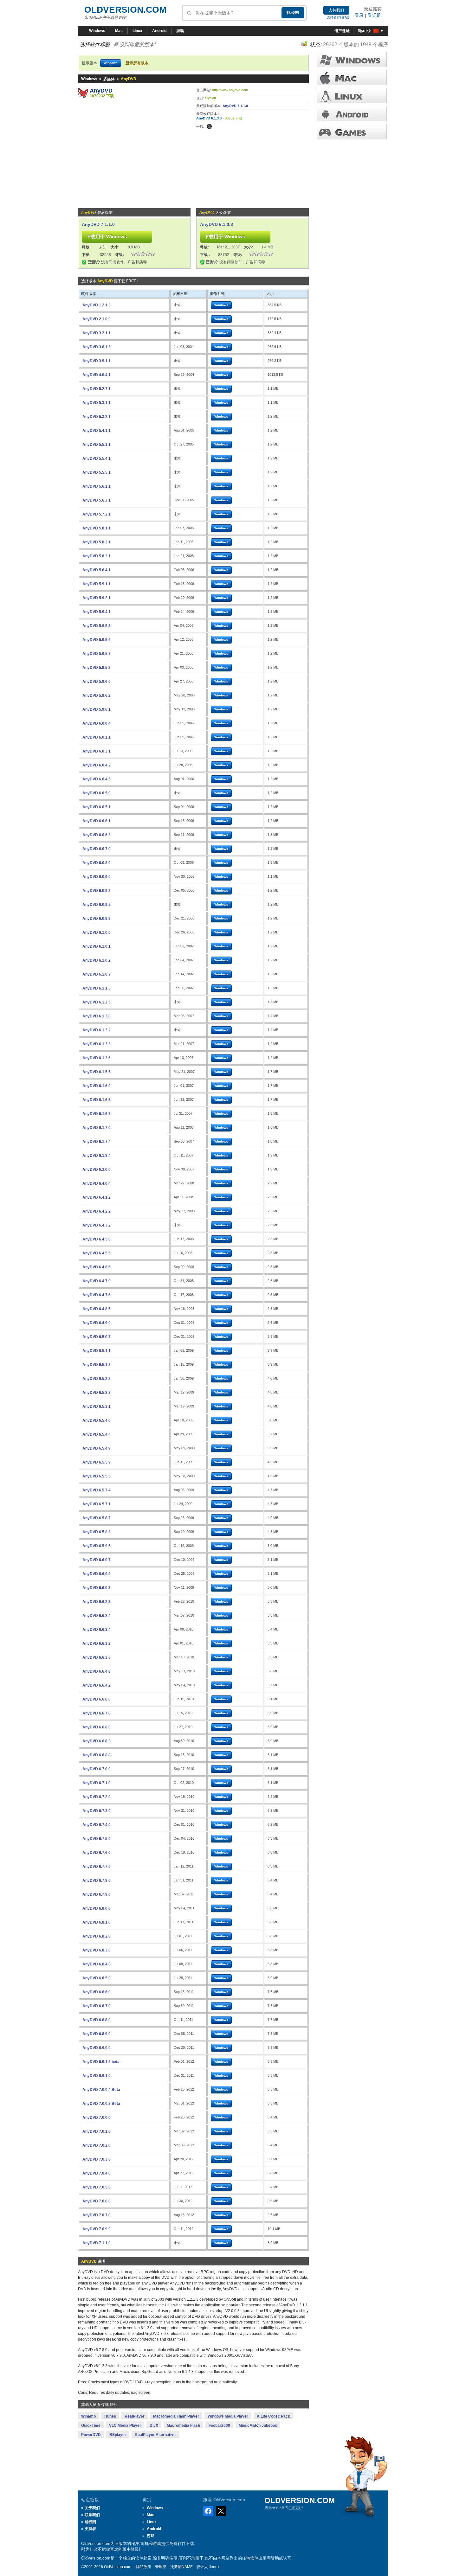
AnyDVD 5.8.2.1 (97, 542)
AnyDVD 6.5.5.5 (97, 1476)
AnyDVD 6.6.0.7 (97, 1560)
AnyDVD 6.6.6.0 (97, 1699)
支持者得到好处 (338, 17)
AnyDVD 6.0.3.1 (97, 751)
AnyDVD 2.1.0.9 (97, 319)
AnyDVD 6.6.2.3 (97, 1602)
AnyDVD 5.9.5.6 (97, 640)
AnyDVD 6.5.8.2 (97, 1532)
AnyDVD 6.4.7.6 (97, 1295)
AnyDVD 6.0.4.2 (97, 765)
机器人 (352, 114)
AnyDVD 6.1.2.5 (97, 1002)
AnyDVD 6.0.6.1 (97, 821)
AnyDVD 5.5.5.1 (97, 472)
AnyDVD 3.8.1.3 (97, 347)
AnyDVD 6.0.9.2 (97, 891)
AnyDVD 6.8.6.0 (97, 1992)
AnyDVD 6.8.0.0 (97, 1908)
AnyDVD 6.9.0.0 (97, 2048)
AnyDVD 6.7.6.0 (97, 1853)
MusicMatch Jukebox (258, 2425)
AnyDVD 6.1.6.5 (97, 1100)
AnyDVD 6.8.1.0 (97, 1922)
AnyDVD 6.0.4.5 (97, 779)
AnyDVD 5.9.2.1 (97, 598)
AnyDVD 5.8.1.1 (97, 528)
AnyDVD (101, 91)
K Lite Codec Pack (273, 2416)
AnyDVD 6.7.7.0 (97, 1867)
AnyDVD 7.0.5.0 (97, 2187)
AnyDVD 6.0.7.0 (97, 849)
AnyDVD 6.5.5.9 (97, 1462)
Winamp (88, 2416)
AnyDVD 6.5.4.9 (97, 1448)
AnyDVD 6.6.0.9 (97, 1574)
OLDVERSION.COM (125, 10)
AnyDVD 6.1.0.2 (97, 960)
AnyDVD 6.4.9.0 (97, 1323)
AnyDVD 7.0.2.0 (97, 2145)
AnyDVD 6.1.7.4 (97, 1142)
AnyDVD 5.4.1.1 (97, 431)
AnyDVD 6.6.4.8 (97, 1671)
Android (159, 31)
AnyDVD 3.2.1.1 (97, 333)
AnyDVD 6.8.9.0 (97, 2034)
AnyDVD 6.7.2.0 (97, 1797)
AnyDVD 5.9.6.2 (97, 695)
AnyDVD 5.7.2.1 (97, 514)
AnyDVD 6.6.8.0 (97, 1727)
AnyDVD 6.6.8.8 (97, 1755)
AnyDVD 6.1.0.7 (97, 974)
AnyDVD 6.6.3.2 (97, 1644)
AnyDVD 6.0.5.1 (97, 807)
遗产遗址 (342, 31)
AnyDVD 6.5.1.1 (97, 1351)
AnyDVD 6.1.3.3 (209, 118)
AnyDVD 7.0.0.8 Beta (101, 2104)
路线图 (90, 2522)
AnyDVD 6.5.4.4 (97, 1434)
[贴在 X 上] (209, 126)
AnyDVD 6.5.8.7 (97, 1518)
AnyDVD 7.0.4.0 (97, 2173)
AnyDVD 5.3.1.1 (97, 403)
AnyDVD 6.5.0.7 (97, 1337)
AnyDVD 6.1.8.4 (97, 1156)
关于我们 (92, 2508)
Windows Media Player (228, 2416)
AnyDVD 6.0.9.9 (97, 919)
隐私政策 (144, 2567)
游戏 (180, 31)
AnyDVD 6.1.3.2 (97, 1030)
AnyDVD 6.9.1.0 (97, 2076)
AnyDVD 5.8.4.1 (97, 570)
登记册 (374, 15)
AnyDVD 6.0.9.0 (97, 877)
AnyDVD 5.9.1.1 (97, 584)
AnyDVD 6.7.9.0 (97, 1894)
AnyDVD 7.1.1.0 (235, 106)
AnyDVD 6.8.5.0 (97, 1978)
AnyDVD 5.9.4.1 (97, 612)
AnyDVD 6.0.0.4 (97, 723)
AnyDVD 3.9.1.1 (97, 361)
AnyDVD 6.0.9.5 (97, 905)
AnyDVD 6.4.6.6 (97, 1267)
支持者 (90, 2529)
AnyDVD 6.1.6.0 (97, 1086)
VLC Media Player (125, 2425)
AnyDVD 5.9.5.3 (97, 626)
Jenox (214, 2567)
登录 (359, 15)
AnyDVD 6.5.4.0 (97, 1420)
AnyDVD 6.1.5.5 (97, 1072)
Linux (137, 31)
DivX (154, 2425)
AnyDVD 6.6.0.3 (97, 1588)
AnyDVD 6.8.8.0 (97, 2020)
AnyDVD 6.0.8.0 (97, 863)
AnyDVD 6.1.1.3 (97, 988)
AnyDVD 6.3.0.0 (97, 1169)
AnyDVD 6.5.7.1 (97, 1504)
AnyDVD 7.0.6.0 (97, 2201)
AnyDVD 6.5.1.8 (97, 1365)
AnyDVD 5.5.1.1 (97, 445)
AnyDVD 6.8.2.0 (97, 1936)
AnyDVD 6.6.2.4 (97, 1616)
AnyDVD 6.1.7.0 (97, 1128)
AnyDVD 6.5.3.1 (97, 1407)
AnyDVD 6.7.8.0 (97, 1881)
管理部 (161, 2567)
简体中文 (365, 31)
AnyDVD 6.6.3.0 (97, 1657)
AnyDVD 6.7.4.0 (97, 1825)
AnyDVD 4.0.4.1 (97, 375)
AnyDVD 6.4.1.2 (97, 1197)
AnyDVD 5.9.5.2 (97, 668)
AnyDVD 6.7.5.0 (97, 1839)
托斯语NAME (181, 2567)
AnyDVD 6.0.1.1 (97, 737)
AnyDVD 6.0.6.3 (97, 835)
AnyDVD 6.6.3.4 (97, 1630)
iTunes (110, 2416)
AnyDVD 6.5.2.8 (97, 1393)
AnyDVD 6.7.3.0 (97, 1811)
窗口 (352, 59)
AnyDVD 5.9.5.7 (97, 654)
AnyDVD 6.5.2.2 (97, 1379)
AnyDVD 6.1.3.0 (97, 1016)
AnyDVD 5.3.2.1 (97, 417)
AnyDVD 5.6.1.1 (97, 486)
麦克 (352, 77)
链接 (352, 96)
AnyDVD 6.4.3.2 (97, 1225)
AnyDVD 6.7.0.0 (97, 1769)
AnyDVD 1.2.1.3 (97, 305)
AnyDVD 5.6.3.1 (97, 500)
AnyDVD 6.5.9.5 (97, 1546)
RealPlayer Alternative (155, 2435)
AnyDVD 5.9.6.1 (97, 709)
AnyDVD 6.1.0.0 (97, 932)
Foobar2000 (219, 2425)
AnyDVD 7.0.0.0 (97, 2118)
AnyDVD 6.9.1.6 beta (101, 2062)
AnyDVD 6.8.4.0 (97, 1964)
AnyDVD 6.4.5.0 (97, 1239)
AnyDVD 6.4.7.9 (97, 1281)
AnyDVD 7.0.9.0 (97, 2229)
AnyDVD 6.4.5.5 (97, 1253)
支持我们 (336, 10)
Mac (119, 31)
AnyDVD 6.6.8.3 (97, 1741)
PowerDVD (91, 2435)
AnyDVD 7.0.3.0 (97, 2159)
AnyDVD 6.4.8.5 (97, 1309)
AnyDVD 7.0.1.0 (97, 2131)
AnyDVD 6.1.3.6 (97, 1058)
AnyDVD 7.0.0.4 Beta (101, 2090)
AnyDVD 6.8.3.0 (97, 1950)
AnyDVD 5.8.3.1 (97, 556)
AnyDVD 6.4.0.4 (97, 1183)
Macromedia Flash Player (176, 2416)
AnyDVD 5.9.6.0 (97, 682)
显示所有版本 (137, 63)
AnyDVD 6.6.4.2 (97, 1685)
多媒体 (109, 79)
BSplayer (118, 2435)
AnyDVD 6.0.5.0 (97, 793)
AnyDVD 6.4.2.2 (97, 1211)
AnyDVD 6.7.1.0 (97, 1783)
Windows (97, 31)
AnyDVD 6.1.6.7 (97, 1114)
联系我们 (92, 2515)
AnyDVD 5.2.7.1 (97, 389)
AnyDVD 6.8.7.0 (97, 2006)
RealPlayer (135, 2416)
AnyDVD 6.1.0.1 (97, 946)
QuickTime (91, 2425)
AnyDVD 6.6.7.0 (97, 1713)
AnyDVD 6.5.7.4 (97, 1490)
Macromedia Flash (183, 2425)
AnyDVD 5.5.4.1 (97, 458)
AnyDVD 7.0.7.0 (97, 2215)
